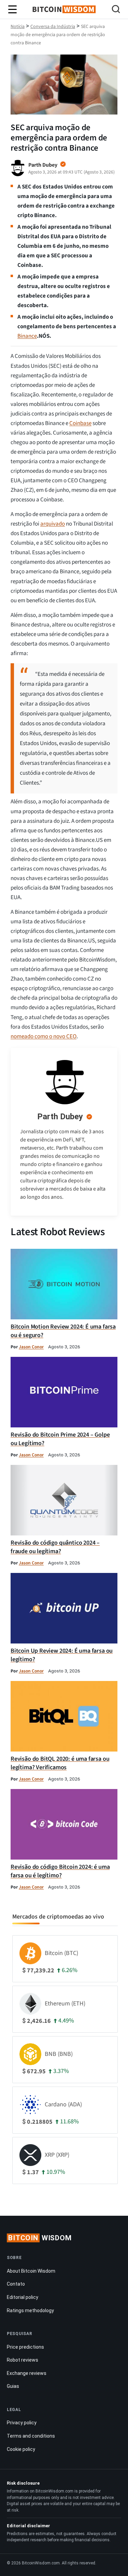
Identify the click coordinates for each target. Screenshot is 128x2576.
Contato (16, 2284)
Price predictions (25, 2347)
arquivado (53, 524)
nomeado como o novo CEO (44, 1036)
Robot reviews (23, 2360)
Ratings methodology (30, 2310)
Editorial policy (23, 2297)
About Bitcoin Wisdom (31, 2271)
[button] (116, 10)
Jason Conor (31, 1347)
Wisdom (40, 2238)
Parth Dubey (60, 1117)
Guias (13, 2386)
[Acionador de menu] (13, 10)
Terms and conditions (31, 2436)
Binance (27, 336)
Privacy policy (22, 2423)
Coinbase (80, 423)
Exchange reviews (27, 2373)
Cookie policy (21, 2449)
